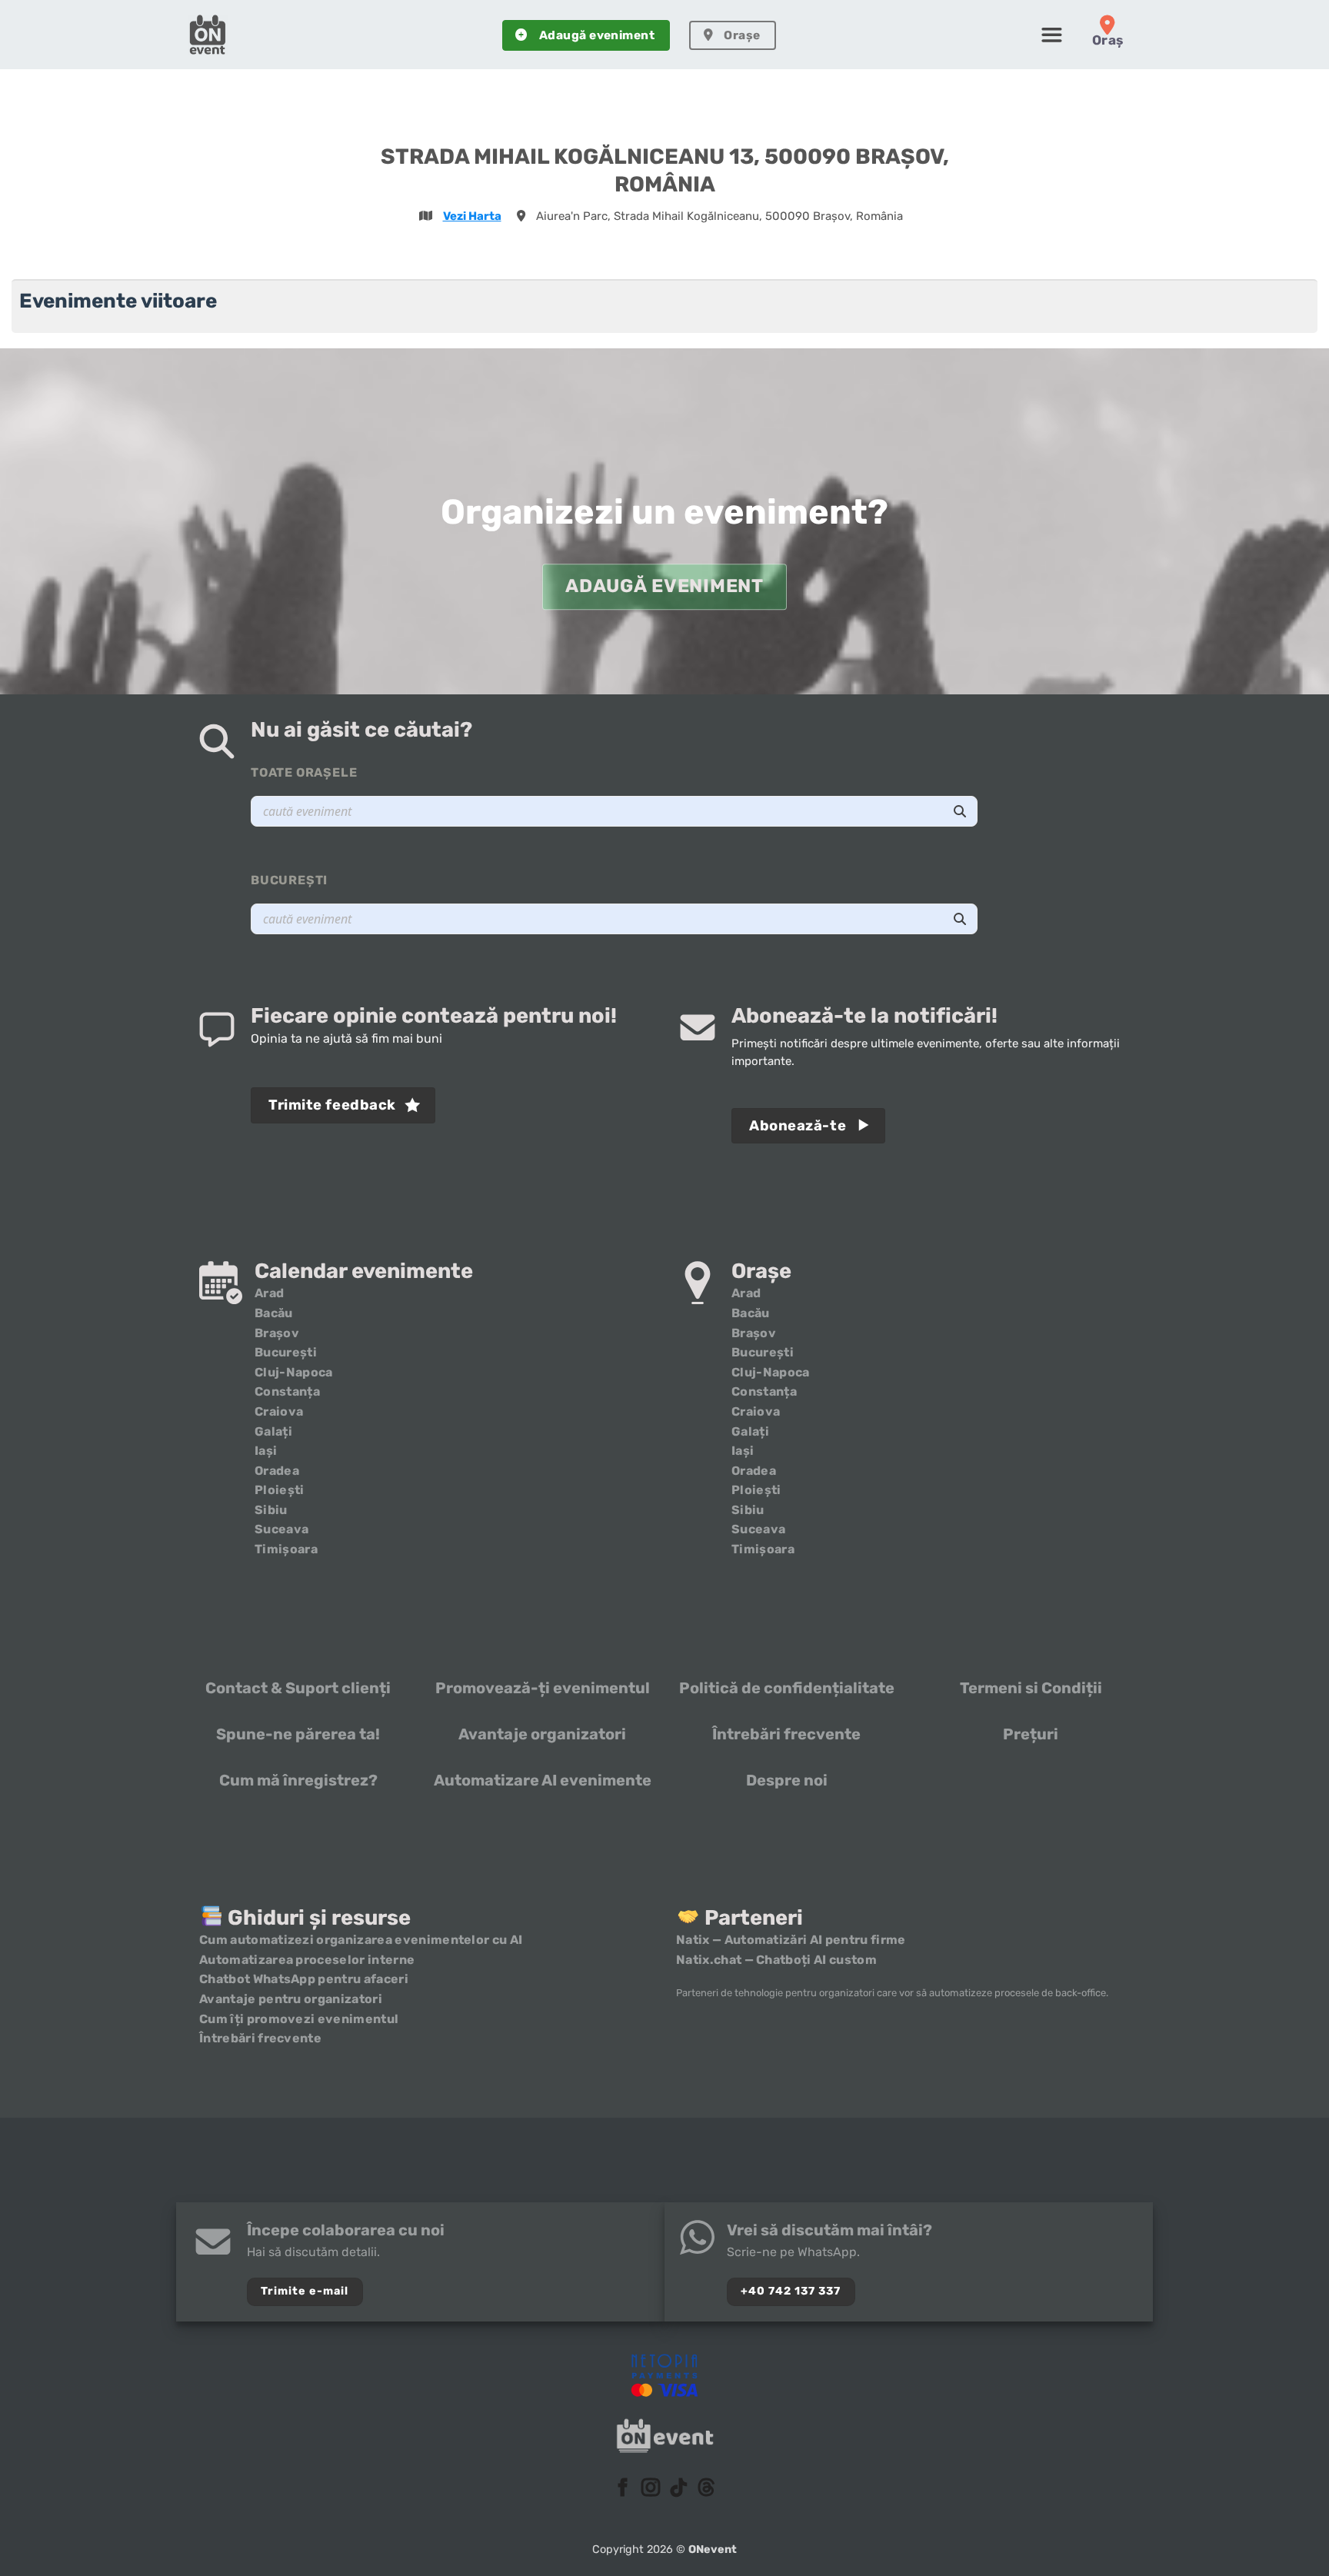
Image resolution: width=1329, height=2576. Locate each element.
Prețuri (1031, 1734)
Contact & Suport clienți (298, 1688)
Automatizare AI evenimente (543, 1780)
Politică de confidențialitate (787, 1688)
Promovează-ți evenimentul (543, 1688)
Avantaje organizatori (542, 1734)
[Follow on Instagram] (651, 2489)
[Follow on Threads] (706, 2489)
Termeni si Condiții (1031, 1688)
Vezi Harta (472, 216)
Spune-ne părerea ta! (298, 1734)
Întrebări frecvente (786, 1734)
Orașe (742, 35)
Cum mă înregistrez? (298, 1780)
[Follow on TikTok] (678, 2489)
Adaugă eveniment (597, 35)
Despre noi (787, 1780)
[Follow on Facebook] (623, 2489)
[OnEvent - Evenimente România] (208, 35)
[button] (1052, 35)
